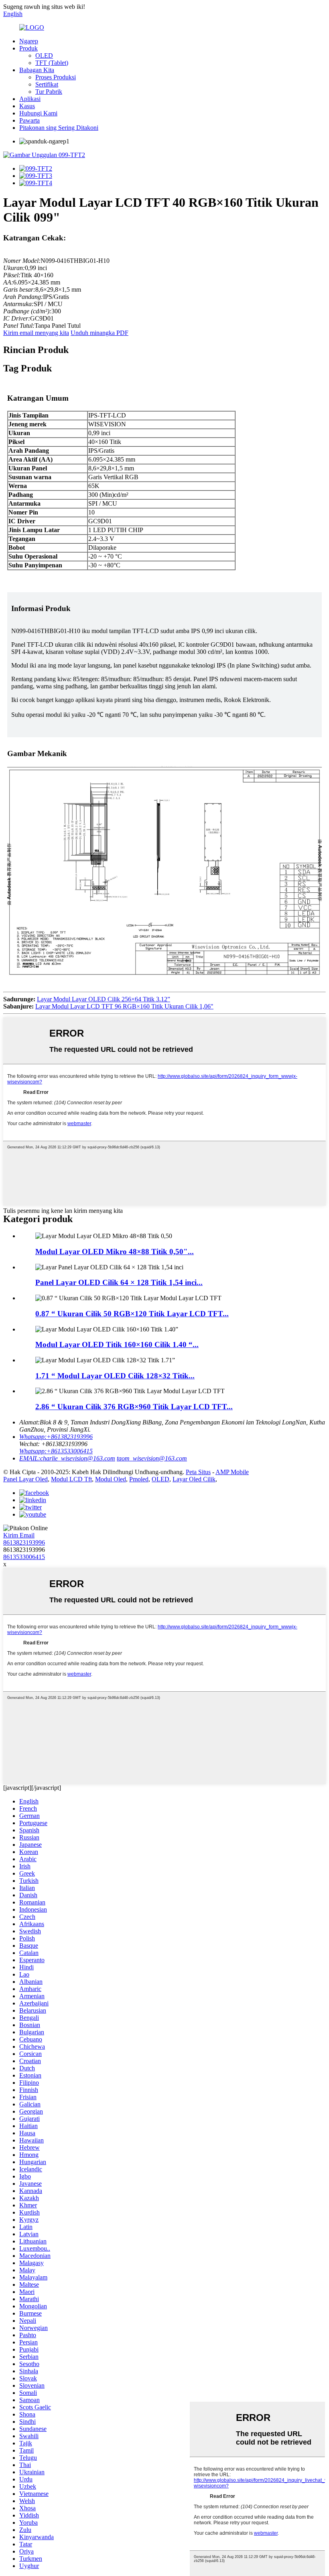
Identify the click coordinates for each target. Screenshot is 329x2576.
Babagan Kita (37, 70)
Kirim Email (19, 1535)
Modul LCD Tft (71, 1479)
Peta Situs (198, 1472)
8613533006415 (24, 1557)
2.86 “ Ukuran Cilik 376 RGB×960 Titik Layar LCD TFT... (134, 1407)
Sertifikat (47, 84)
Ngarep (29, 41)
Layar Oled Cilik (194, 1479)
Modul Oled (111, 1479)
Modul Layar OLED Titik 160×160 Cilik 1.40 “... (117, 1344)
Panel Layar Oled (25, 1479)
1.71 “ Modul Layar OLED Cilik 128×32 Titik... (115, 1376)
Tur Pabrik (49, 92)
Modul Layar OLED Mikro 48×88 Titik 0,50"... (115, 1252)
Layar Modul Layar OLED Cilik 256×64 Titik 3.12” (104, 999)
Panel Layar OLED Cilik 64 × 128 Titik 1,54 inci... (119, 1282)
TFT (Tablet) (52, 63)
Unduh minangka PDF (100, 333)
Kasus (27, 106)
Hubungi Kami (38, 113)
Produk (28, 48)
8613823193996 (24, 1542)
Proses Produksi (56, 77)
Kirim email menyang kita (36, 333)
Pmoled (139, 1479)
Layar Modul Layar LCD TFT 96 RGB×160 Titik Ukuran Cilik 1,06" (124, 1006)
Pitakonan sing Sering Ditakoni (59, 128)
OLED (44, 55)
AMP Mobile (232, 1472)
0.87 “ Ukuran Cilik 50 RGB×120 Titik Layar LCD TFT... (132, 1314)
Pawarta (29, 120)
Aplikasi (30, 99)
